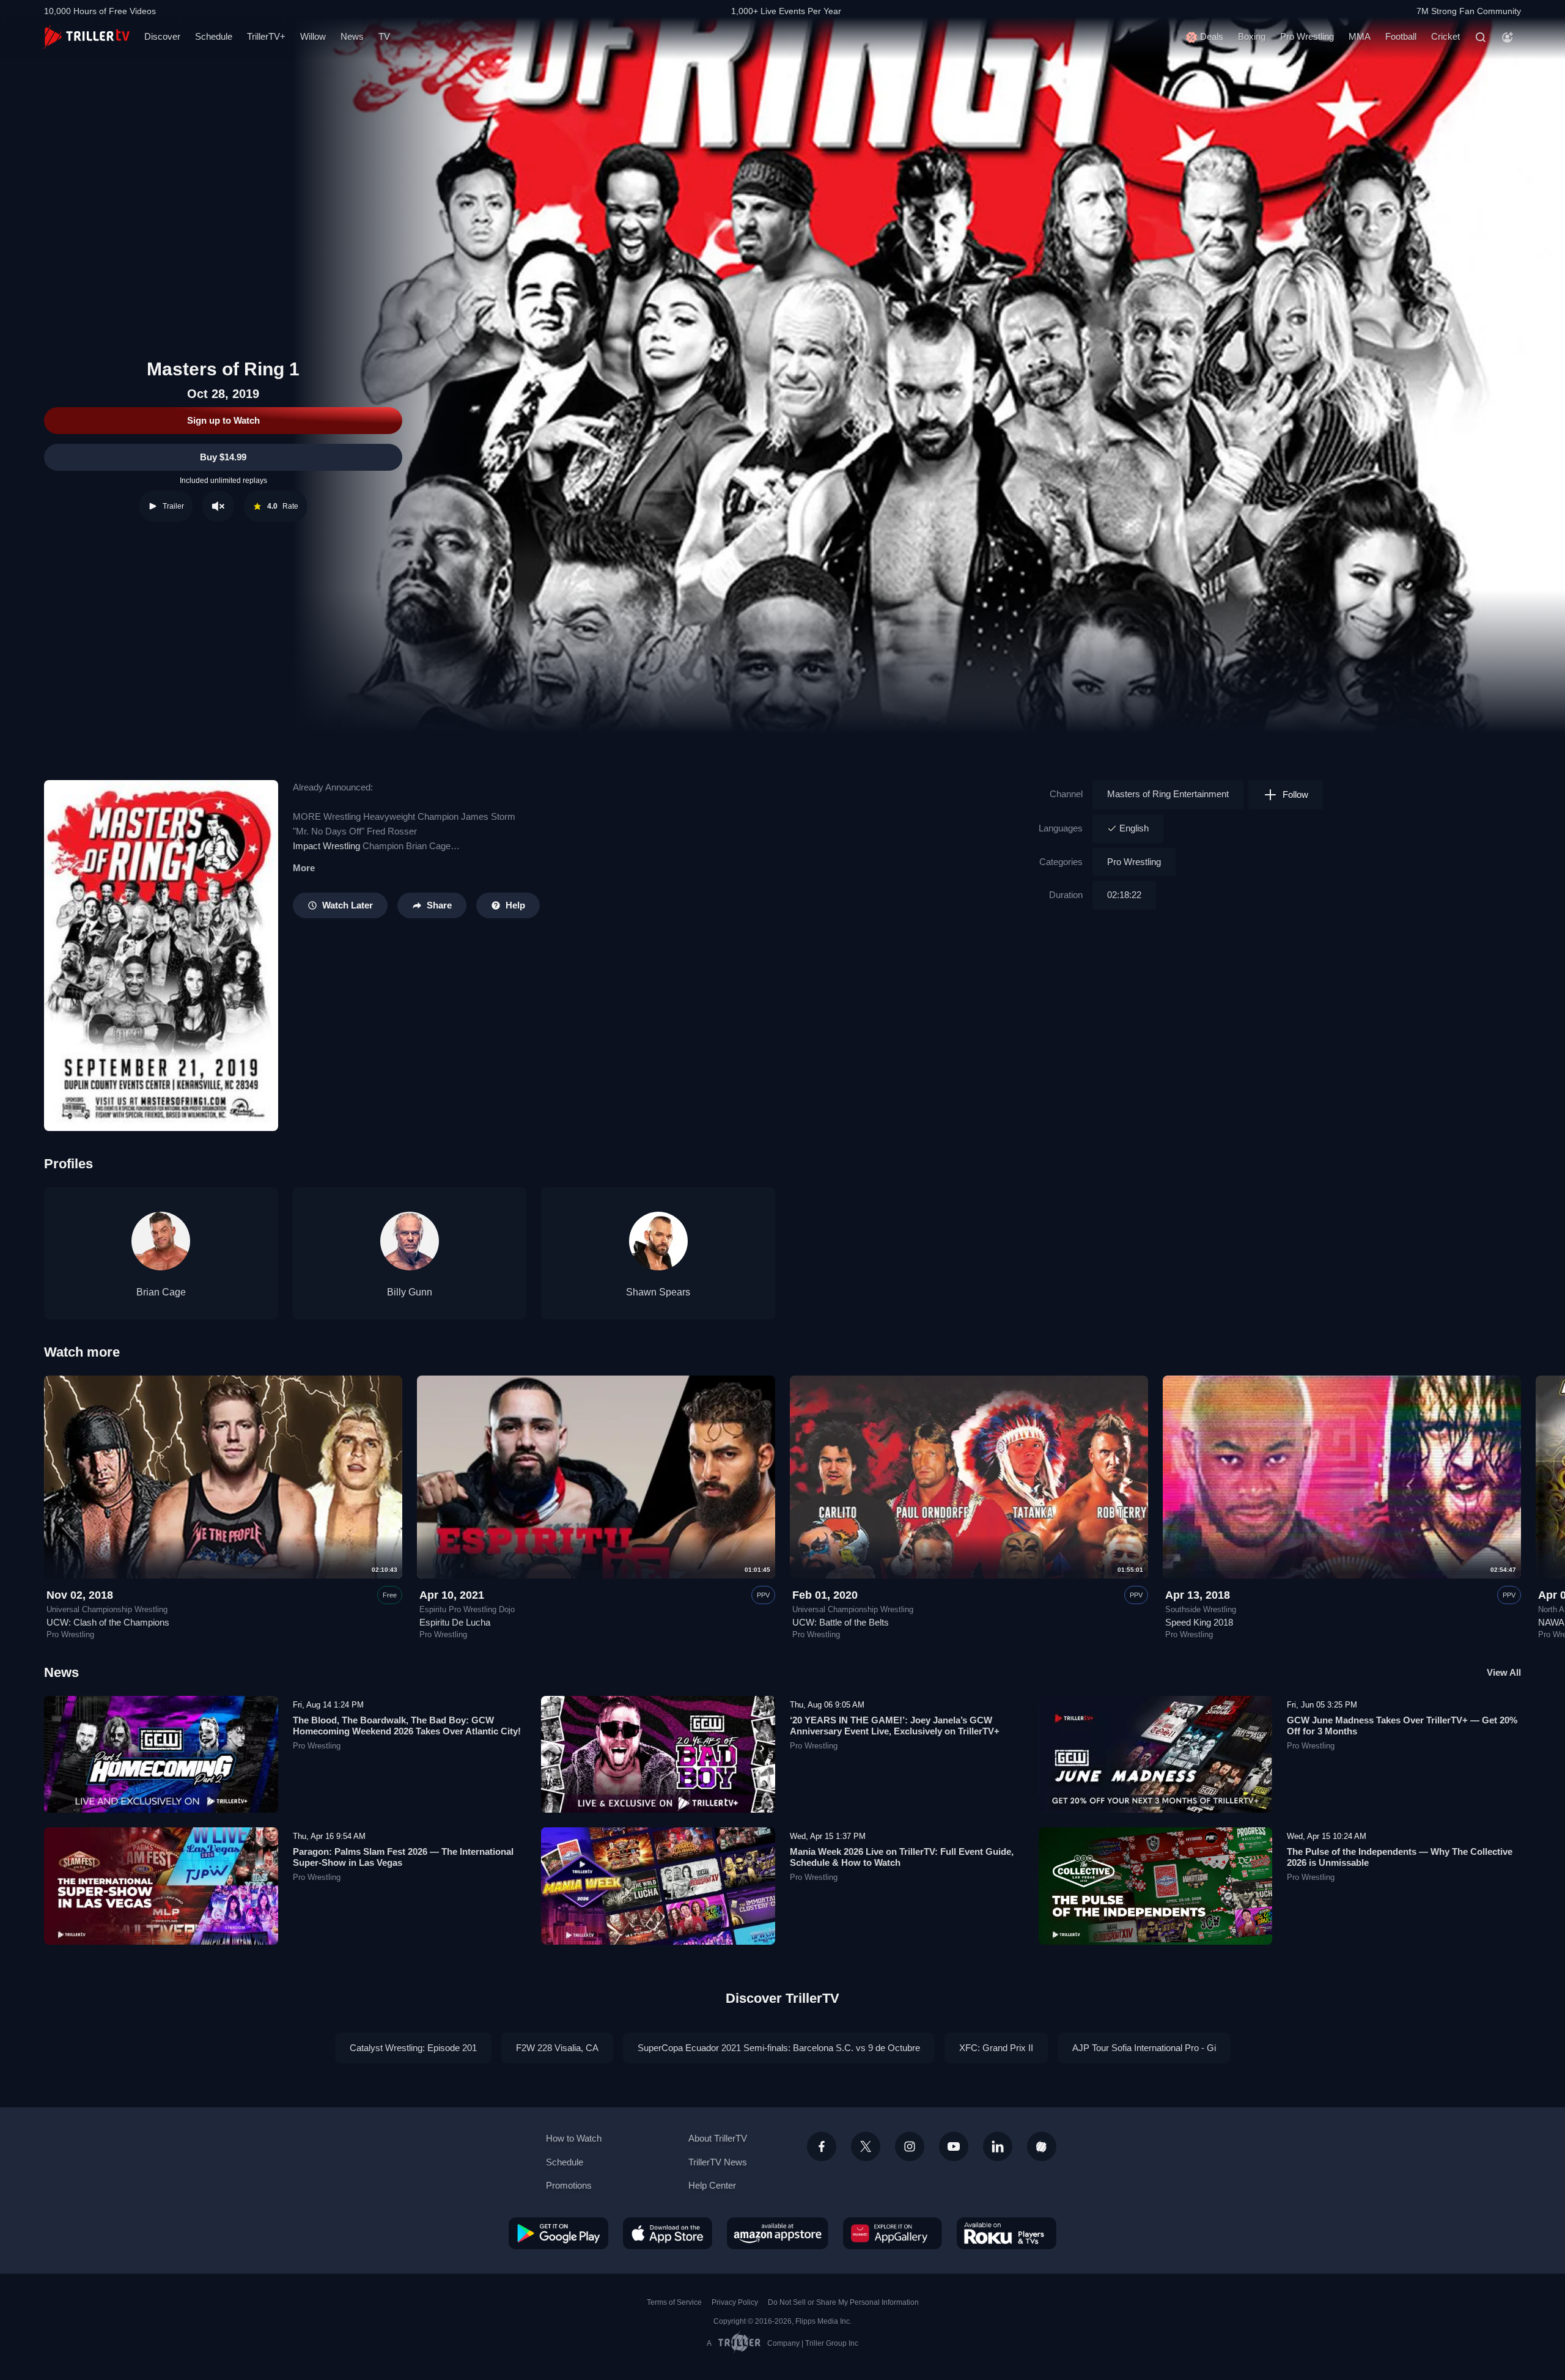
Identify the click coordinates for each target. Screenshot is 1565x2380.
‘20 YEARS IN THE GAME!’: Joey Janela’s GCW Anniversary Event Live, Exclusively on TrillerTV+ (895, 1726)
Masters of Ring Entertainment (1168, 794)
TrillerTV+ (266, 36)
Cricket (1445, 36)
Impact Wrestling (326, 846)
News (352, 36)
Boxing (1252, 36)
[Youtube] (954, 2146)
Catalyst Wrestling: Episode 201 (413, 2048)
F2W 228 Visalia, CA (557, 2048)
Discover (162, 36)
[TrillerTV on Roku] (1007, 2233)
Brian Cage (161, 1292)
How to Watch (574, 2138)
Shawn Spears (658, 1292)
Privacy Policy (735, 2302)
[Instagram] (910, 2146)
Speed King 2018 (1199, 1622)
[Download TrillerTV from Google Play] (558, 2233)
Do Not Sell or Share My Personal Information (843, 2302)
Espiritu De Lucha (455, 1622)
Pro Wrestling (1307, 36)
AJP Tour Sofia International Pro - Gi (1144, 2048)
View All (1504, 1672)
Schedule (214, 36)
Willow (313, 36)
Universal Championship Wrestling (107, 1610)
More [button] (304, 868)
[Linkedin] (998, 2146)
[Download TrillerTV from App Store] (668, 2233)
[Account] (1508, 37)
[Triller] (1042, 2146)
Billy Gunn (410, 1292)
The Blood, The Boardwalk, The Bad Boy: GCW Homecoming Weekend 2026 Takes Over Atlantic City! (407, 1726)
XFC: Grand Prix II (996, 2048)
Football (1401, 36)
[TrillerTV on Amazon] (778, 2233)
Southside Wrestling (1201, 1610)
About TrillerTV (718, 2138)
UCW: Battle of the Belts (841, 1622)
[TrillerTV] (87, 37)
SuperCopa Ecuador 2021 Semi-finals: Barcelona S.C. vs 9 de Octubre (779, 2048)
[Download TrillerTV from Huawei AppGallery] (893, 2233)
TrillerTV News (718, 2162)
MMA (1360, 36)
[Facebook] (822, 2146)
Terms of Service (674, 2302)
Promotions (569, 2185)
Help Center (712, 2185)
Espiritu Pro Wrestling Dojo (467, 1610)
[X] (866, 2146)
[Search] (1481, 37)
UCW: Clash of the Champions (108, 1622)
